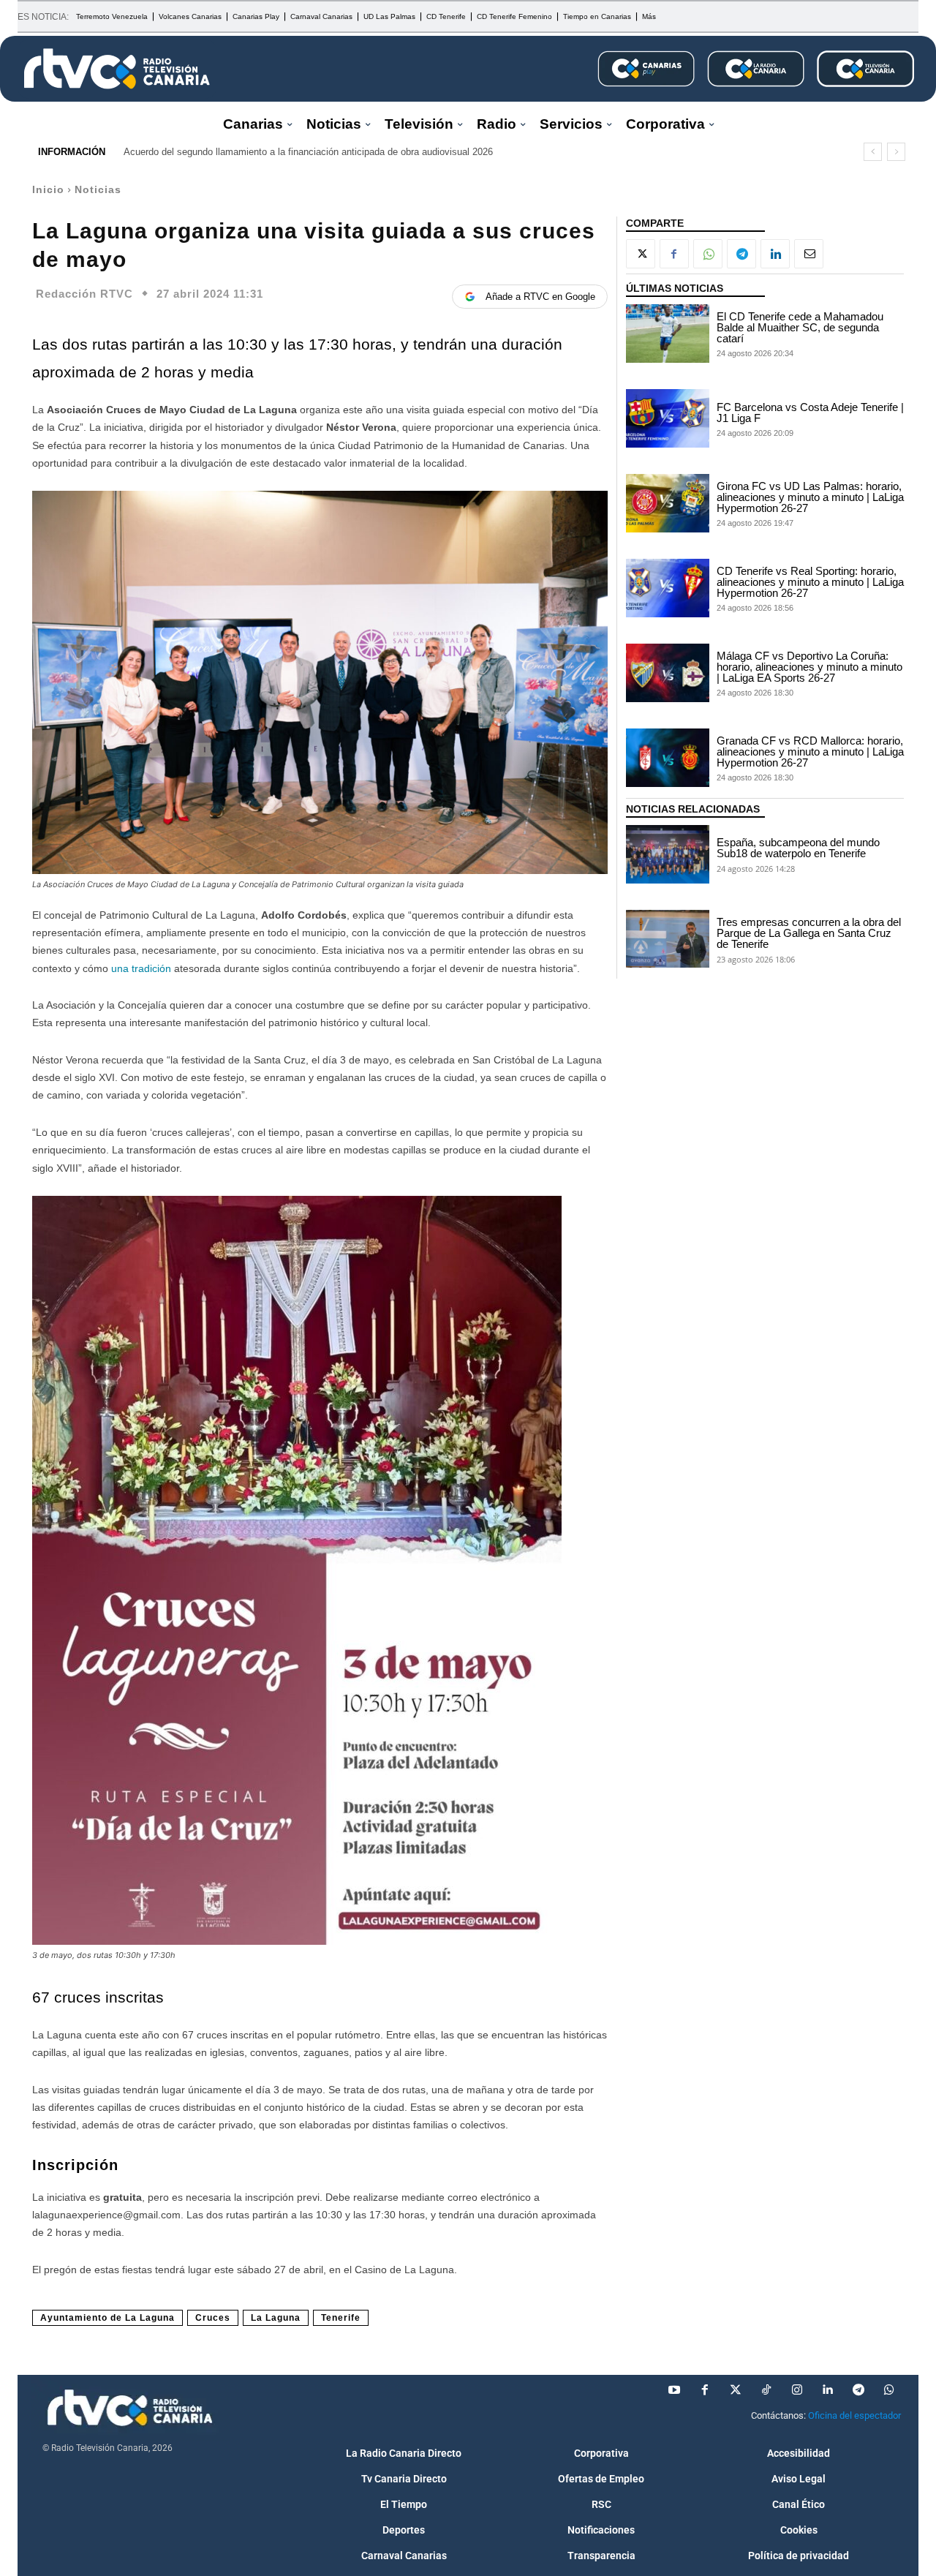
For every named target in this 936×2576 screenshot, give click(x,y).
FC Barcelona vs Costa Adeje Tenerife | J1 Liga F (810, 413)
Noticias (98, 189)
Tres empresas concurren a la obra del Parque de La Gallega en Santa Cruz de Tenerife (809, 933)
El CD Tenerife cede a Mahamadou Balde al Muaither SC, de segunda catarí (800, 327)
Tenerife (341, 2318)
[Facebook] (674, 254)
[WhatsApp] (708, 254)
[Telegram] (741, 254)
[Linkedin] (775, 254)
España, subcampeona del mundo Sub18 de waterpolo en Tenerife (798, 848)
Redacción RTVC (84, 294)
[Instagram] (797, 2390)
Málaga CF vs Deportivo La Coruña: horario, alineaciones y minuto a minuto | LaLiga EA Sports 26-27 (809, 667)
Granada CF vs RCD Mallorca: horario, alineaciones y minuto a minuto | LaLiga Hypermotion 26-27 (810, 752)
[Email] (809, 254)
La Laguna (276, 2318)
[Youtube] (674, 2390)
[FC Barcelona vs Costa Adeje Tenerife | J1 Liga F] (668, 418)
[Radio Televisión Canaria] (117, 69)
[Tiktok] (766, 2390)
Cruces (213, 2318)
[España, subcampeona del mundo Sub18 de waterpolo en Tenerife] (668, 854)
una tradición (140, 968)
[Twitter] (736, 2390)
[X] (641, 254)
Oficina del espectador (854, 2415)
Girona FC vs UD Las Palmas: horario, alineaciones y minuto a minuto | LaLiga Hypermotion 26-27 (810, 497)
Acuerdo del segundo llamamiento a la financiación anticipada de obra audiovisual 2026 (308, 152)
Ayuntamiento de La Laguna (107, 2318)
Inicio (48, 189)
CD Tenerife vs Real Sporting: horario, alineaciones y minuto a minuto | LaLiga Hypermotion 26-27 (810, 582)
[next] (896, 152)
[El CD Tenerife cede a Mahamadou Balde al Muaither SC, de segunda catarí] (668, 334)
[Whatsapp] (889, 2390)
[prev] (873, 152)
